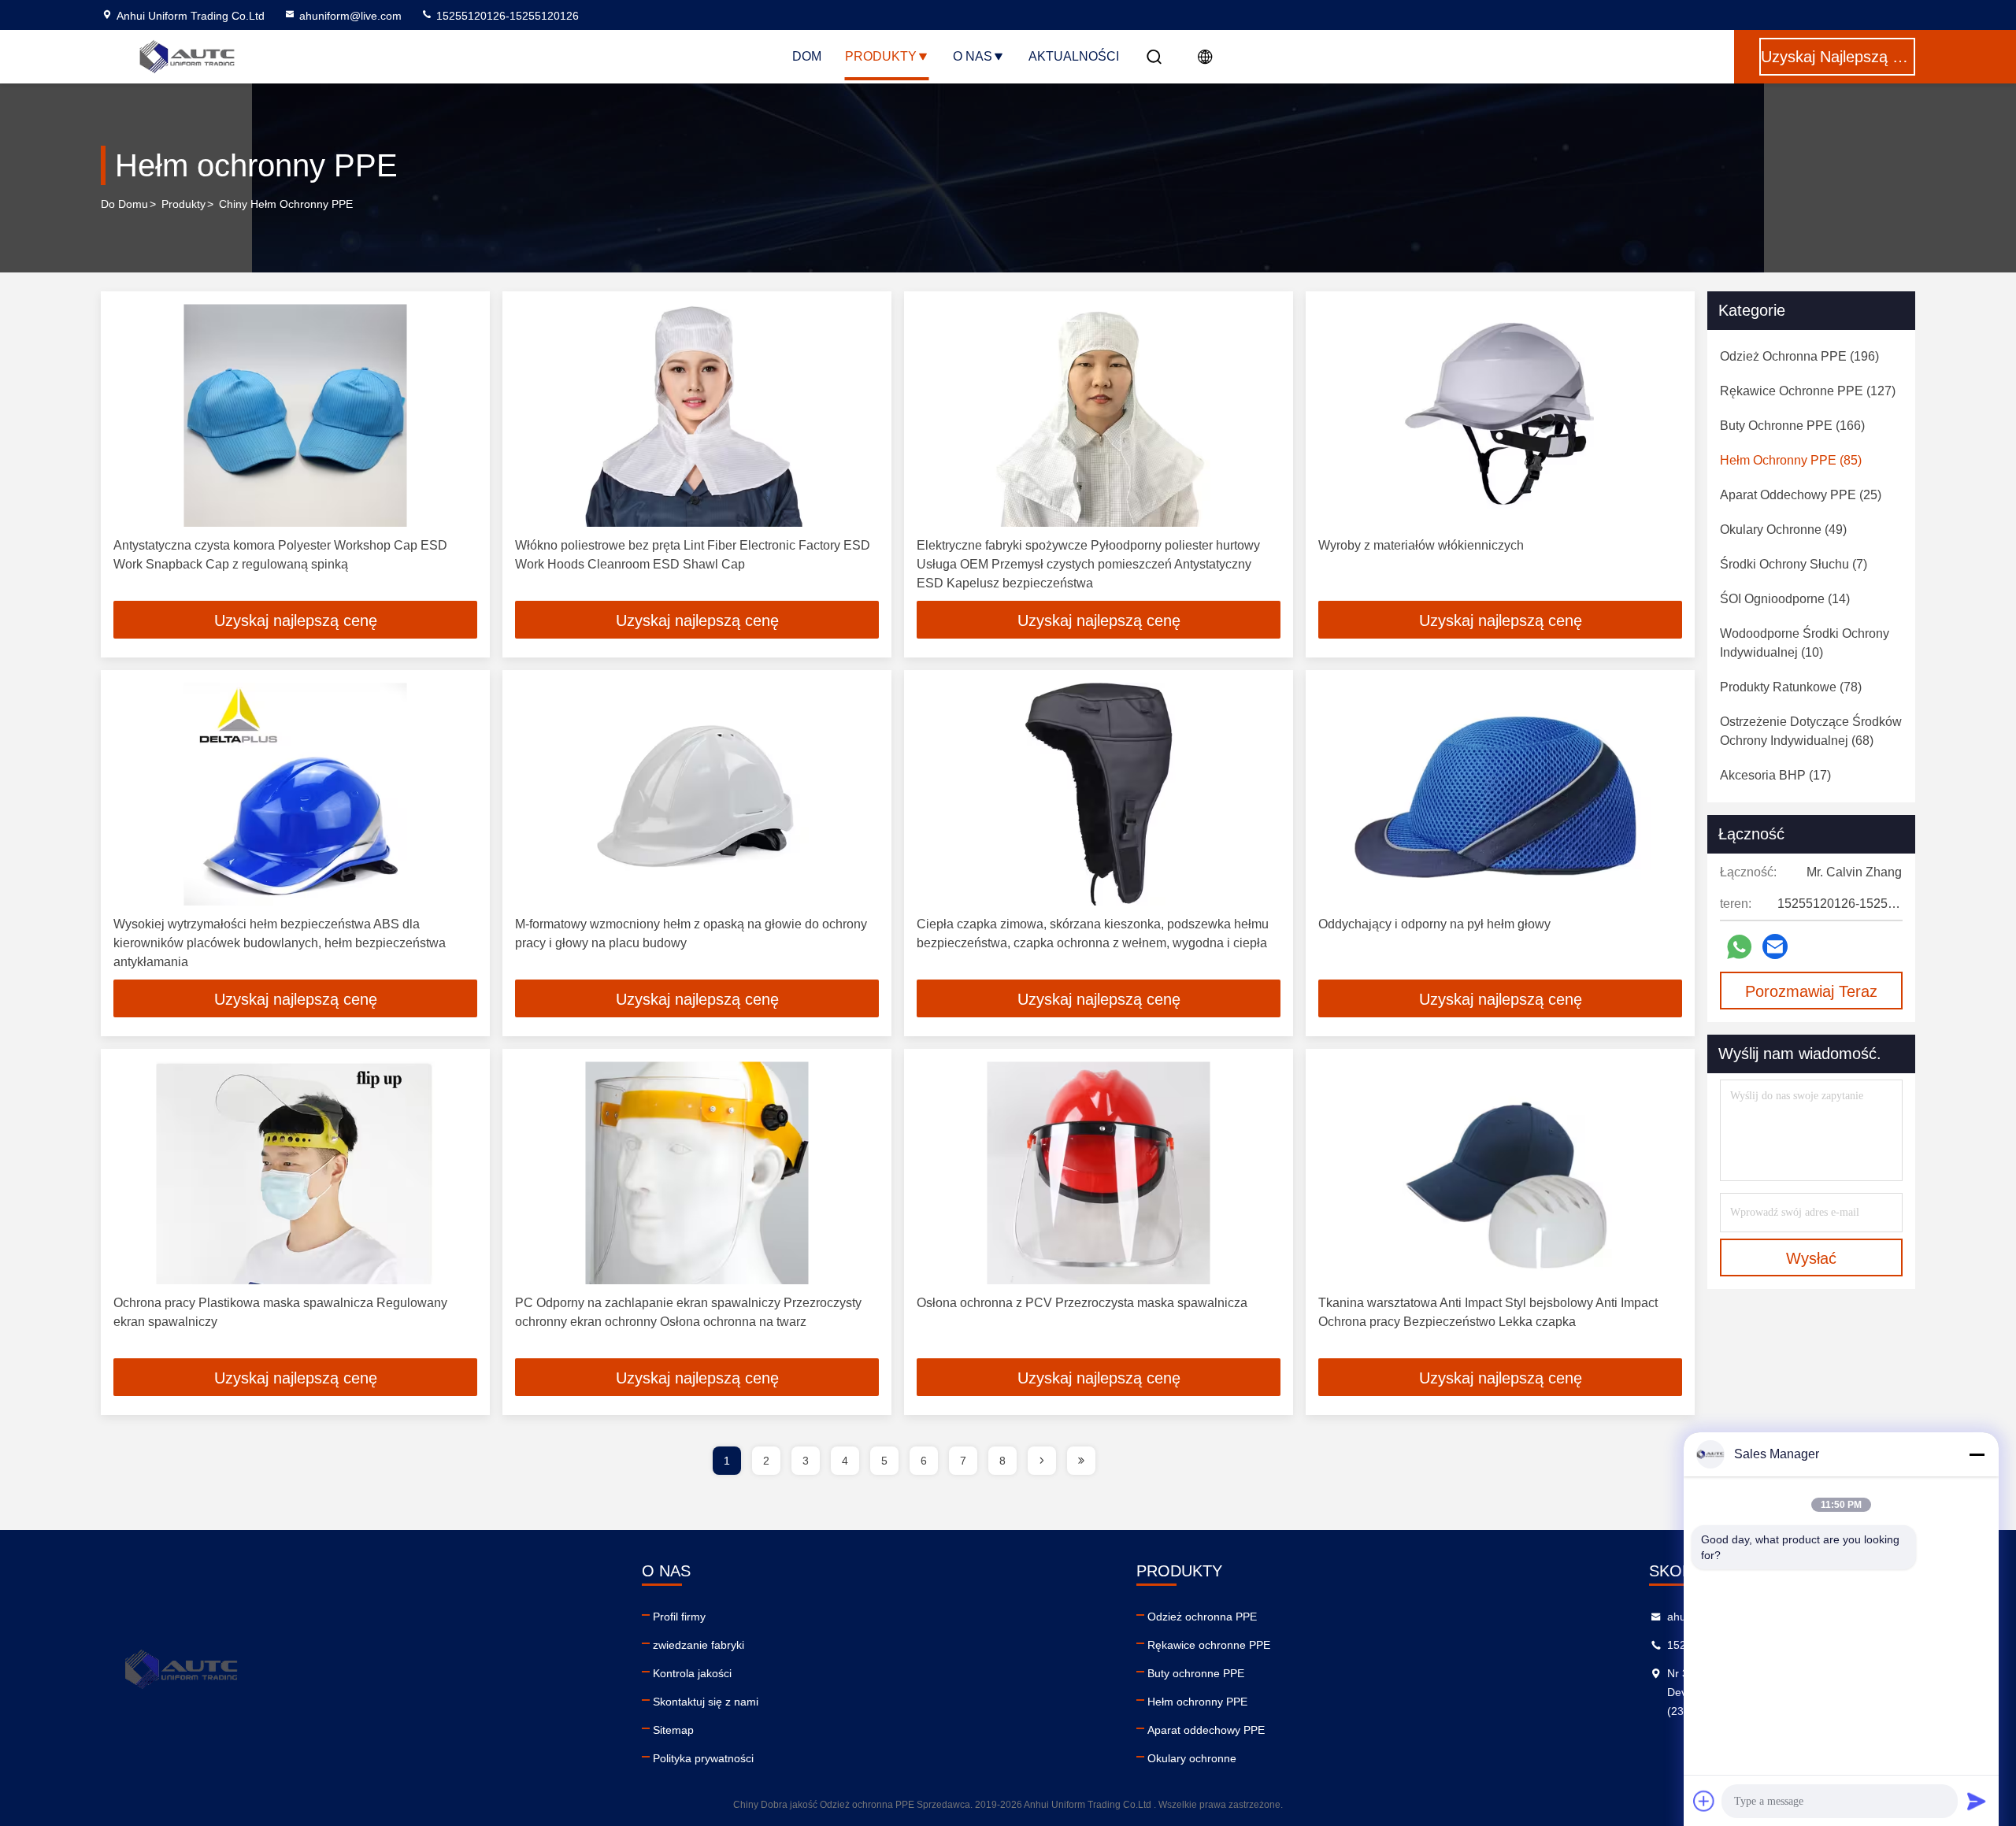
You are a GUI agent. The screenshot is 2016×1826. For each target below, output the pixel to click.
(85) (1791, 460)
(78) (1791, 687)
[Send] (1977, 1801)
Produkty (881, 56)
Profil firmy (679, 1617)
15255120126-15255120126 (506, 16)
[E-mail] (1775, 946)
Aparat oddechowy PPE (1206, 1730)
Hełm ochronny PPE (1197, 1702)
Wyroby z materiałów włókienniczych (1421, 545)
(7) (1794, 564)
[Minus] (1977, 1454)
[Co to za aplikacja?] (1739, 947)
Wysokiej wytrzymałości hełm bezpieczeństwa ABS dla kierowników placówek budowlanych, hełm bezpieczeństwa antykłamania (280, 943)
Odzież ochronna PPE (1202, 1617)
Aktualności (1074, 56)
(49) (1783, 530)
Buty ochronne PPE (1196, 1673)
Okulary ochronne (1192, 1758)
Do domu (124, 204)
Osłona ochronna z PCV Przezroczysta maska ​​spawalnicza (1082, 1303)
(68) (1811, 731)
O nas (973, 56)
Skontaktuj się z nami (706, 1702)
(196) (1799, 356)
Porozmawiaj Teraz (1811, 991)
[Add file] (1704, 1801)
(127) (1808, 391)
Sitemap (673, 1730)
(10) (1805, 643)
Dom (807, 56)
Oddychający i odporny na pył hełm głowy (1434, 924)
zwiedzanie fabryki (699, 1645)
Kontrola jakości (692, 1673)
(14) (1785, 599)
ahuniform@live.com (350, 16)
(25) (1801, 495)
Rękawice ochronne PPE (1209, 1645)
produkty (183, 204)
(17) (1775, 775)
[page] (1042, 1461)
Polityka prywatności (703, 1758)
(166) (1792, 426)
